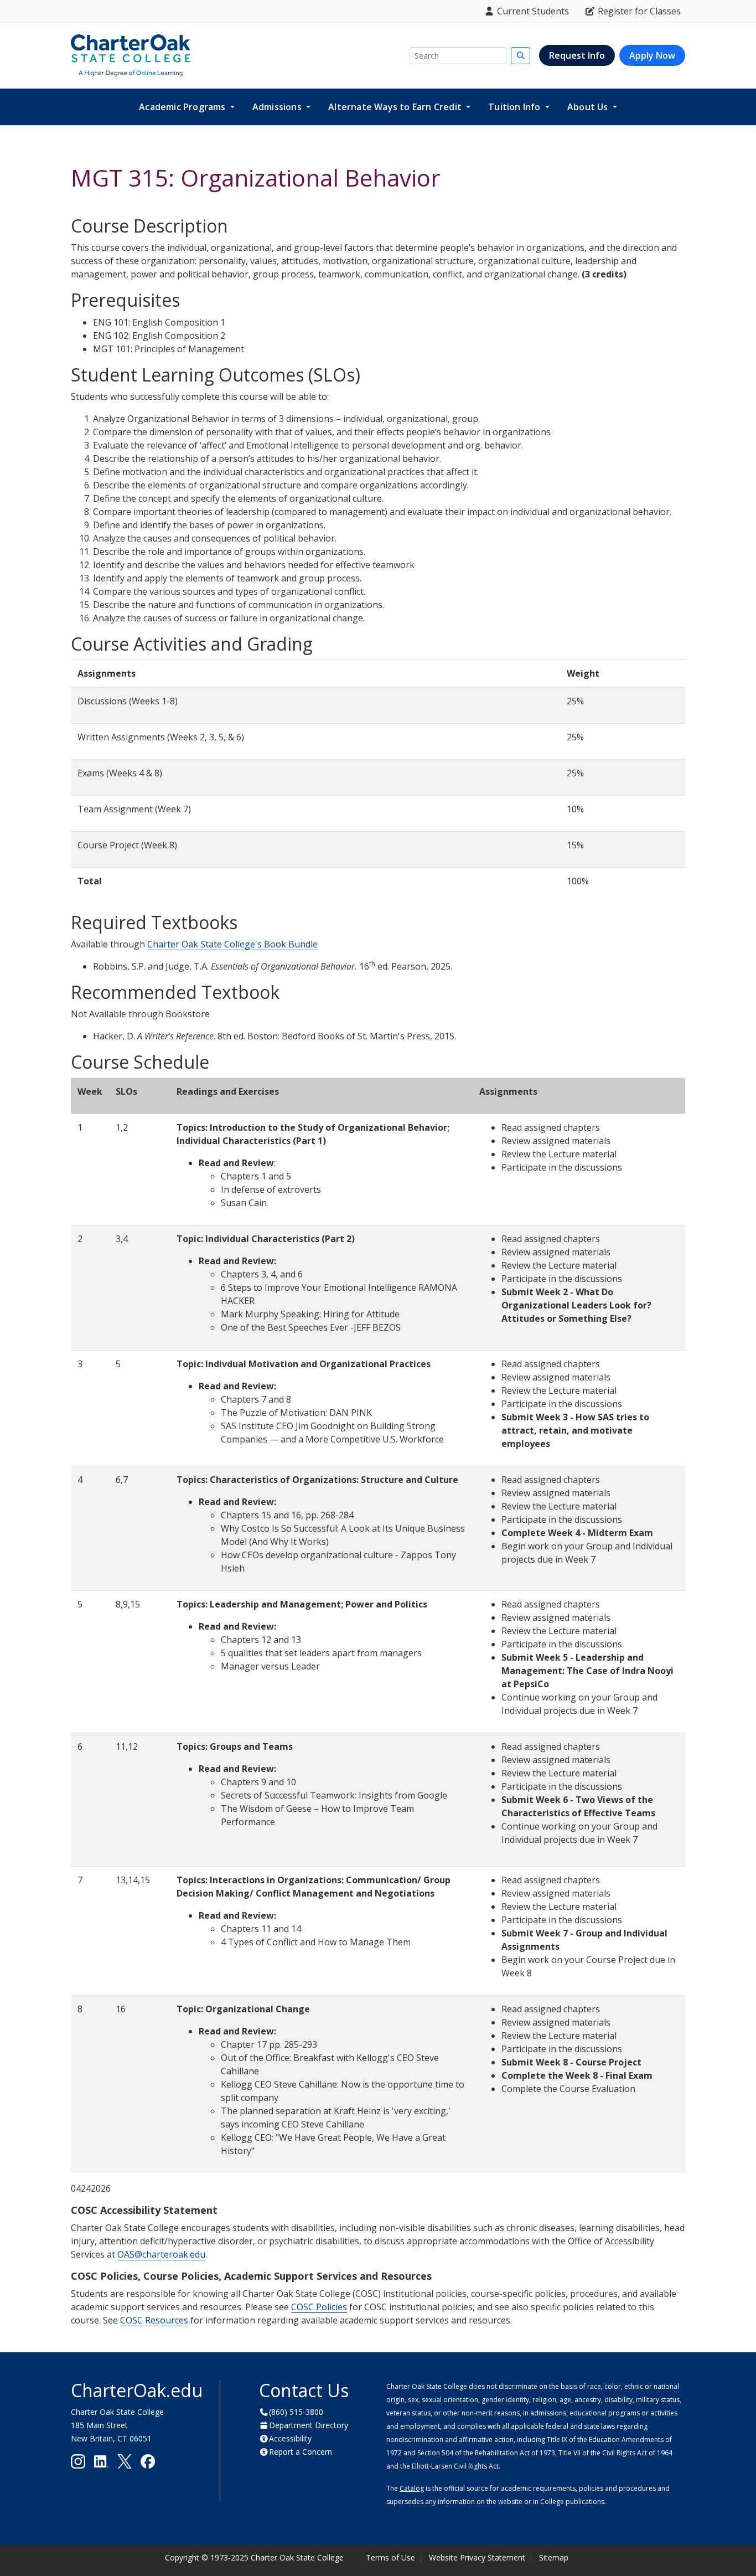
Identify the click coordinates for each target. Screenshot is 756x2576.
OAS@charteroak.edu (161, 2254)
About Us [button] (589, 107)
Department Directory (309, 2425)
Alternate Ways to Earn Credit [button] (396, 107)
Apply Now (652, 55)
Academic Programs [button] (183, 107)
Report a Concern (301, 2452)
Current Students (533, 11)
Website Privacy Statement (477, 2557)
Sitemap (554, 2557)
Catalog (412, 2488)
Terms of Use (390, 2557)
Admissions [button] (278, 107)
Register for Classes (639, 11)
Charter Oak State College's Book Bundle (232, 944)
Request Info (577, 55)
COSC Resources (154, 2320)
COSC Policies (319, 2307)
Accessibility (290, 2438)
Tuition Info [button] (516, 107)
